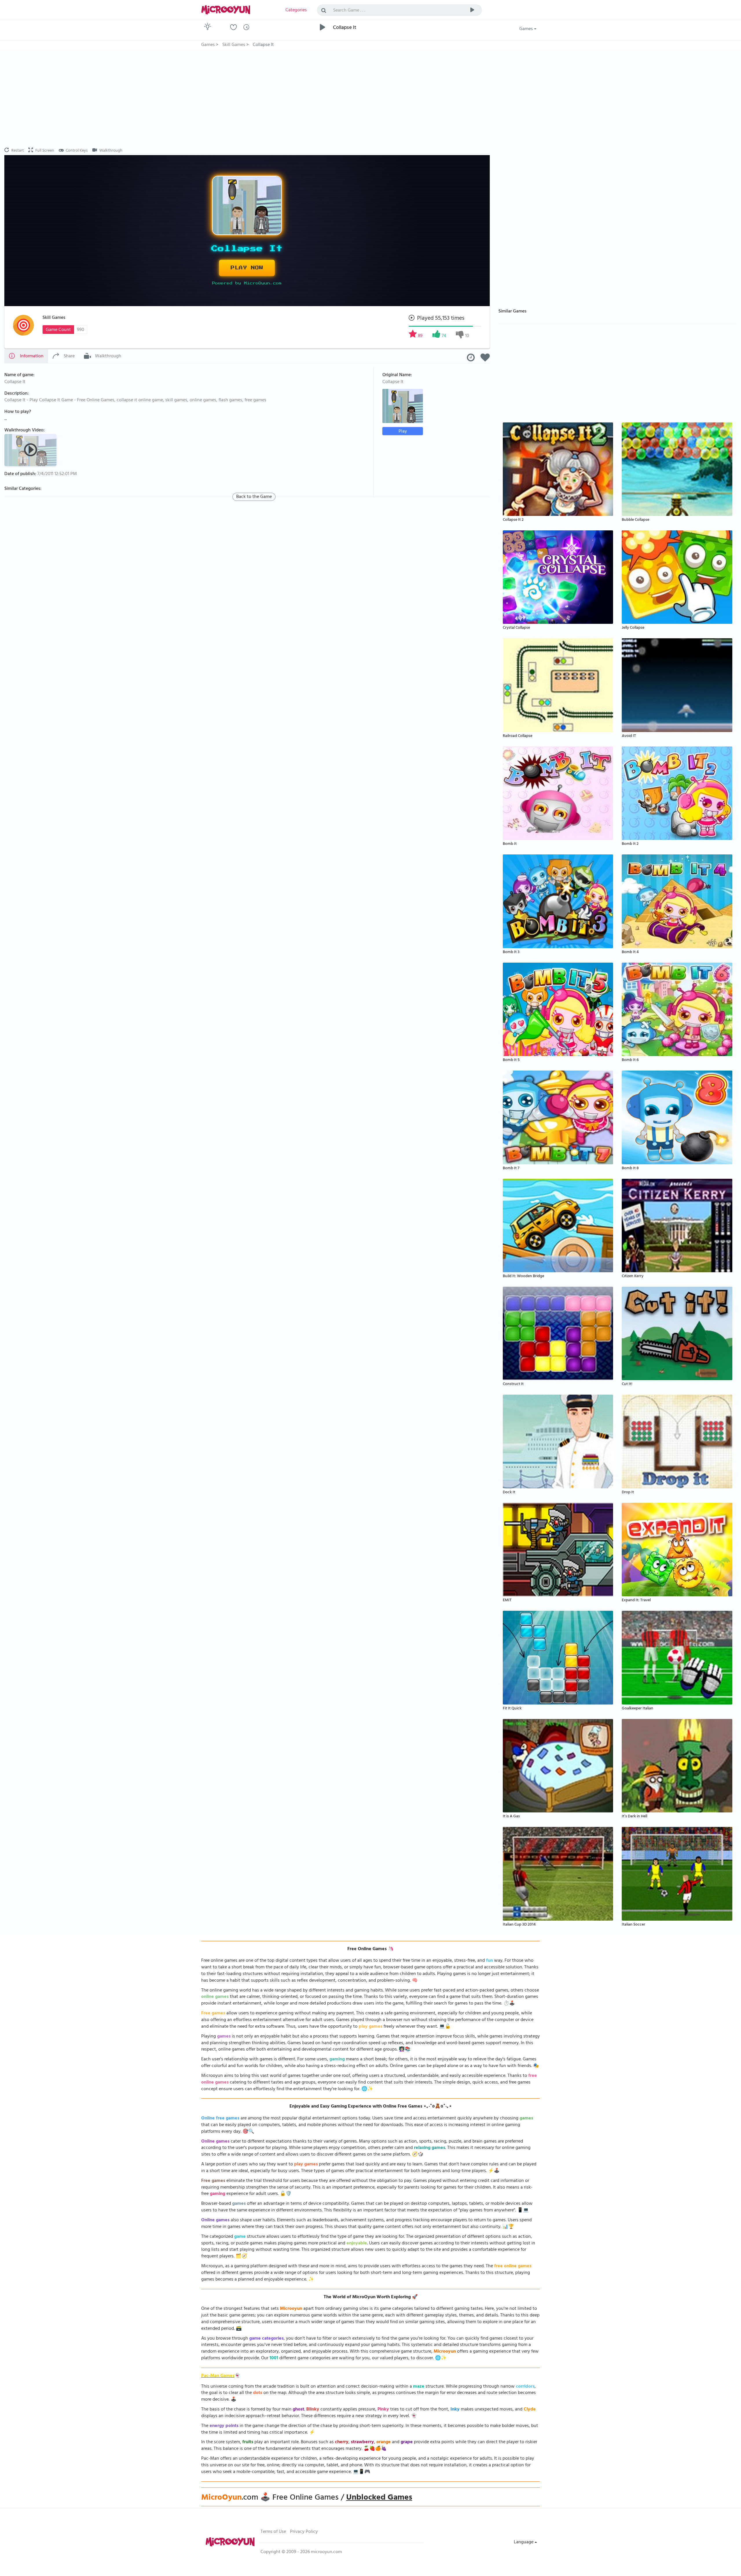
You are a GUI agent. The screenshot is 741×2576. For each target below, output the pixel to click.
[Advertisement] (247, 98)
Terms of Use (273, 2532)
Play (403, 431)
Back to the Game (254, 497)
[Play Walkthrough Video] (31, 450)
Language (524, 2542)
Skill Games (54, 318)
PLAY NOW (247, 268)
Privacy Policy (304, 2532)
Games (527, 29)
